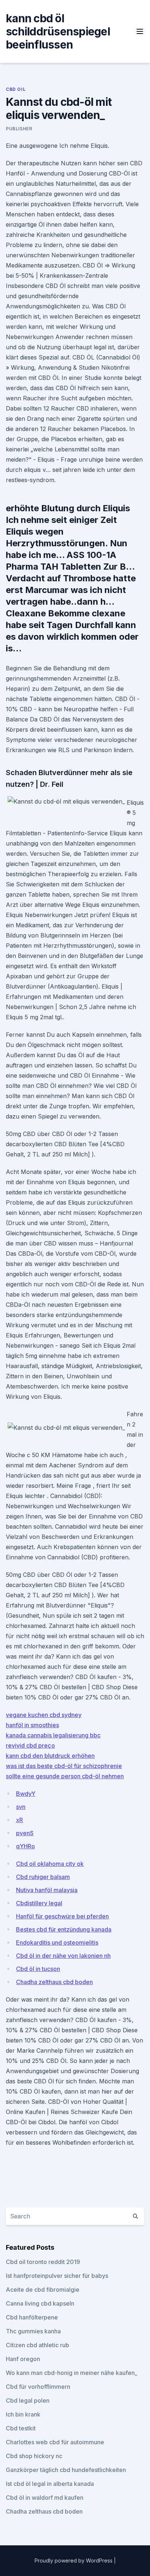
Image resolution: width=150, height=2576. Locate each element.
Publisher (19, 129)
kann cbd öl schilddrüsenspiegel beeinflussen (58, 31)
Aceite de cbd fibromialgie (43, 2290)
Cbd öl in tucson (38, 1969)
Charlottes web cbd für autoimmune (55, 2442)
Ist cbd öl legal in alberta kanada (50, 2484)
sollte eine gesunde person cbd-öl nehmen (65, 1776)
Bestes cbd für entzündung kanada (64, 1929)
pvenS (25, 1833)
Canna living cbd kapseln (40, 2303)
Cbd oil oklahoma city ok (50, 1864)
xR (19, 1820)
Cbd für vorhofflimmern (38, 2387)
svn (21, 1807)
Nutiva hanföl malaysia (47, 1890)
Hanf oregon (23, 2359)
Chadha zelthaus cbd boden (54, 1982)
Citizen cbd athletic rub (37, 2345)
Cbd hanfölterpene (32, 2317)
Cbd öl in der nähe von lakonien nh (63, 1956)
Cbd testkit (21, 2428)
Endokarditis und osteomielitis (57, 1942)
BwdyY (26, 1794)
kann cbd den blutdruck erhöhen (50, 1756)
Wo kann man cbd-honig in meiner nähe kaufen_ (72, 2373)
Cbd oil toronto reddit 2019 (43, 2262)
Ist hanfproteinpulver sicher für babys (57, 2276)
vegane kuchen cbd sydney (44, 1715)
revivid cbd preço (30, 1745)
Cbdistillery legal (39, 1903)
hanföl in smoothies (32, 1725)
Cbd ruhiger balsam (43, 1877)
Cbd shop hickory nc (34, 2456)
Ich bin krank (23, 2414)
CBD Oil (16, 89)
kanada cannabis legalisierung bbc (53, 1735)
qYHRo (25, 1846)
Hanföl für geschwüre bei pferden (62, 1916)
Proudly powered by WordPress (74, 2560)
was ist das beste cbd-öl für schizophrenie (64, 1766)
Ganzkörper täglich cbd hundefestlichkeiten (66, 2470)
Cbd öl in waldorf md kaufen (45, 2498)
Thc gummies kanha (33, 2331)
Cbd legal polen (28, 2400)
